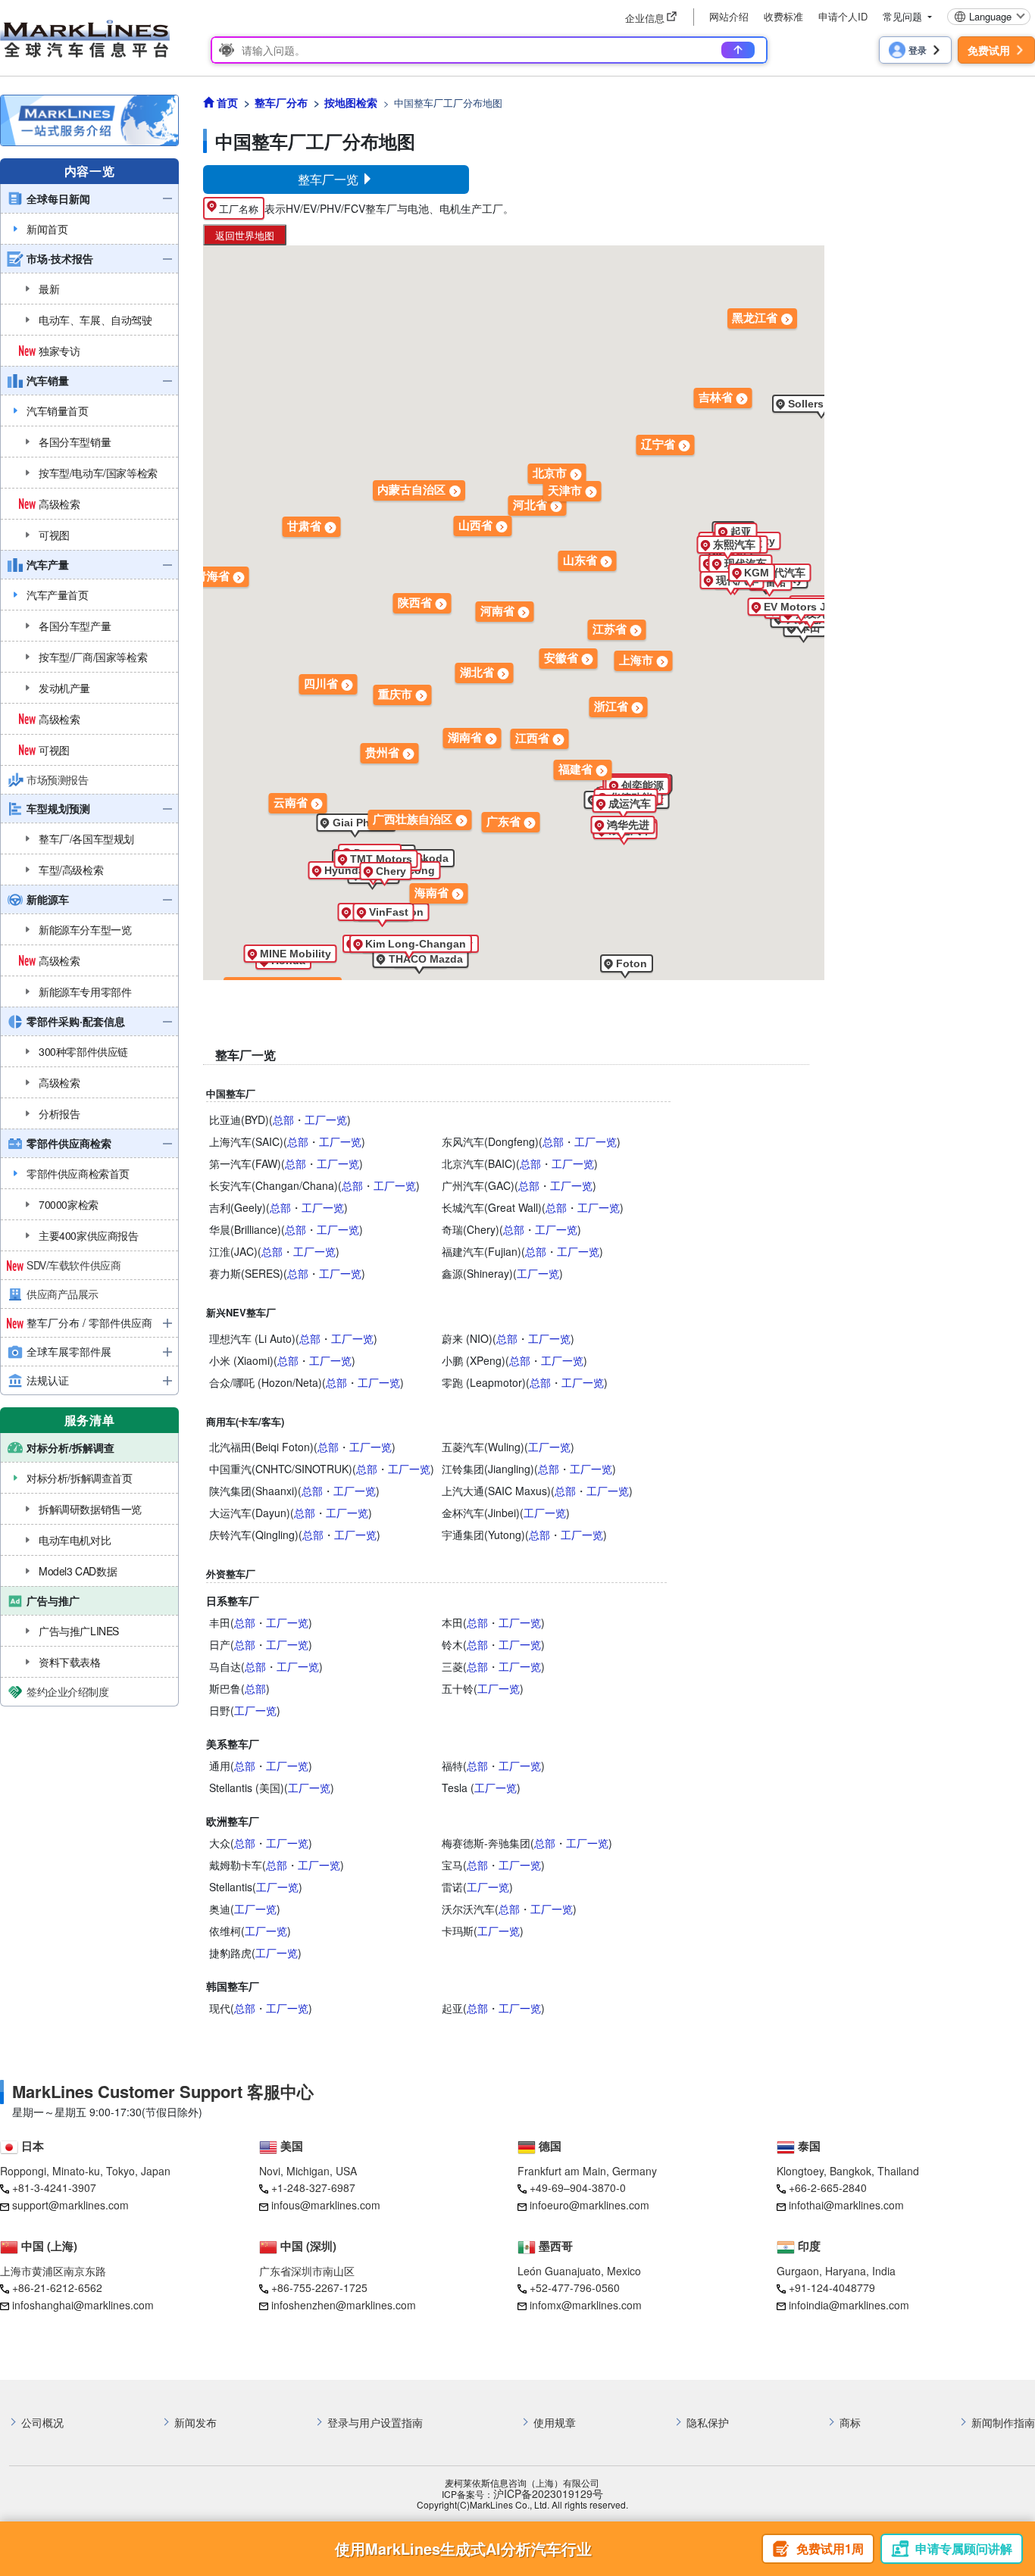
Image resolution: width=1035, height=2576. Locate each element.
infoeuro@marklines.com (589, 2205)
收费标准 (783, 16)
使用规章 (555, 2423)
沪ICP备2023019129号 (548, 2494)
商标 (850, 2423)
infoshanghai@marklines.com (83, 2305)
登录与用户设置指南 (375, 2423)
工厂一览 (326, 1119)
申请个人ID (843, 16)
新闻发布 (195, 2423)
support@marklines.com (70, 2205)
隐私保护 (708, 2423)
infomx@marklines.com (586, 2305)
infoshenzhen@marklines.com (344, 2305)
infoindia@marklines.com (849, 2305)
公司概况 (42, 2423)
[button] (356, 823)
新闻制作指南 (1003, 2423)
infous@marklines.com (326, 2205)
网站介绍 (729, 16)
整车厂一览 (330, 179)
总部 (283, 1119)
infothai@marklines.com (846, 2205)
